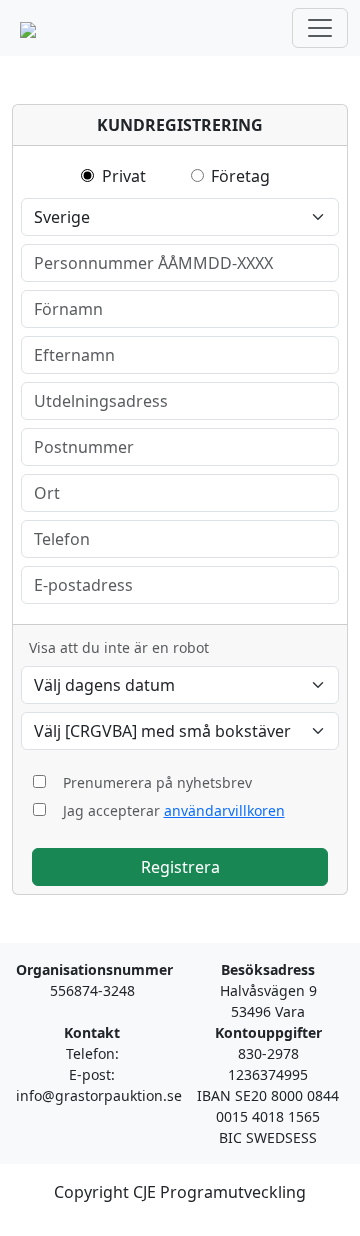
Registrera (180, 867)
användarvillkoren (224, 810)
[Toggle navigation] (320, 28)
